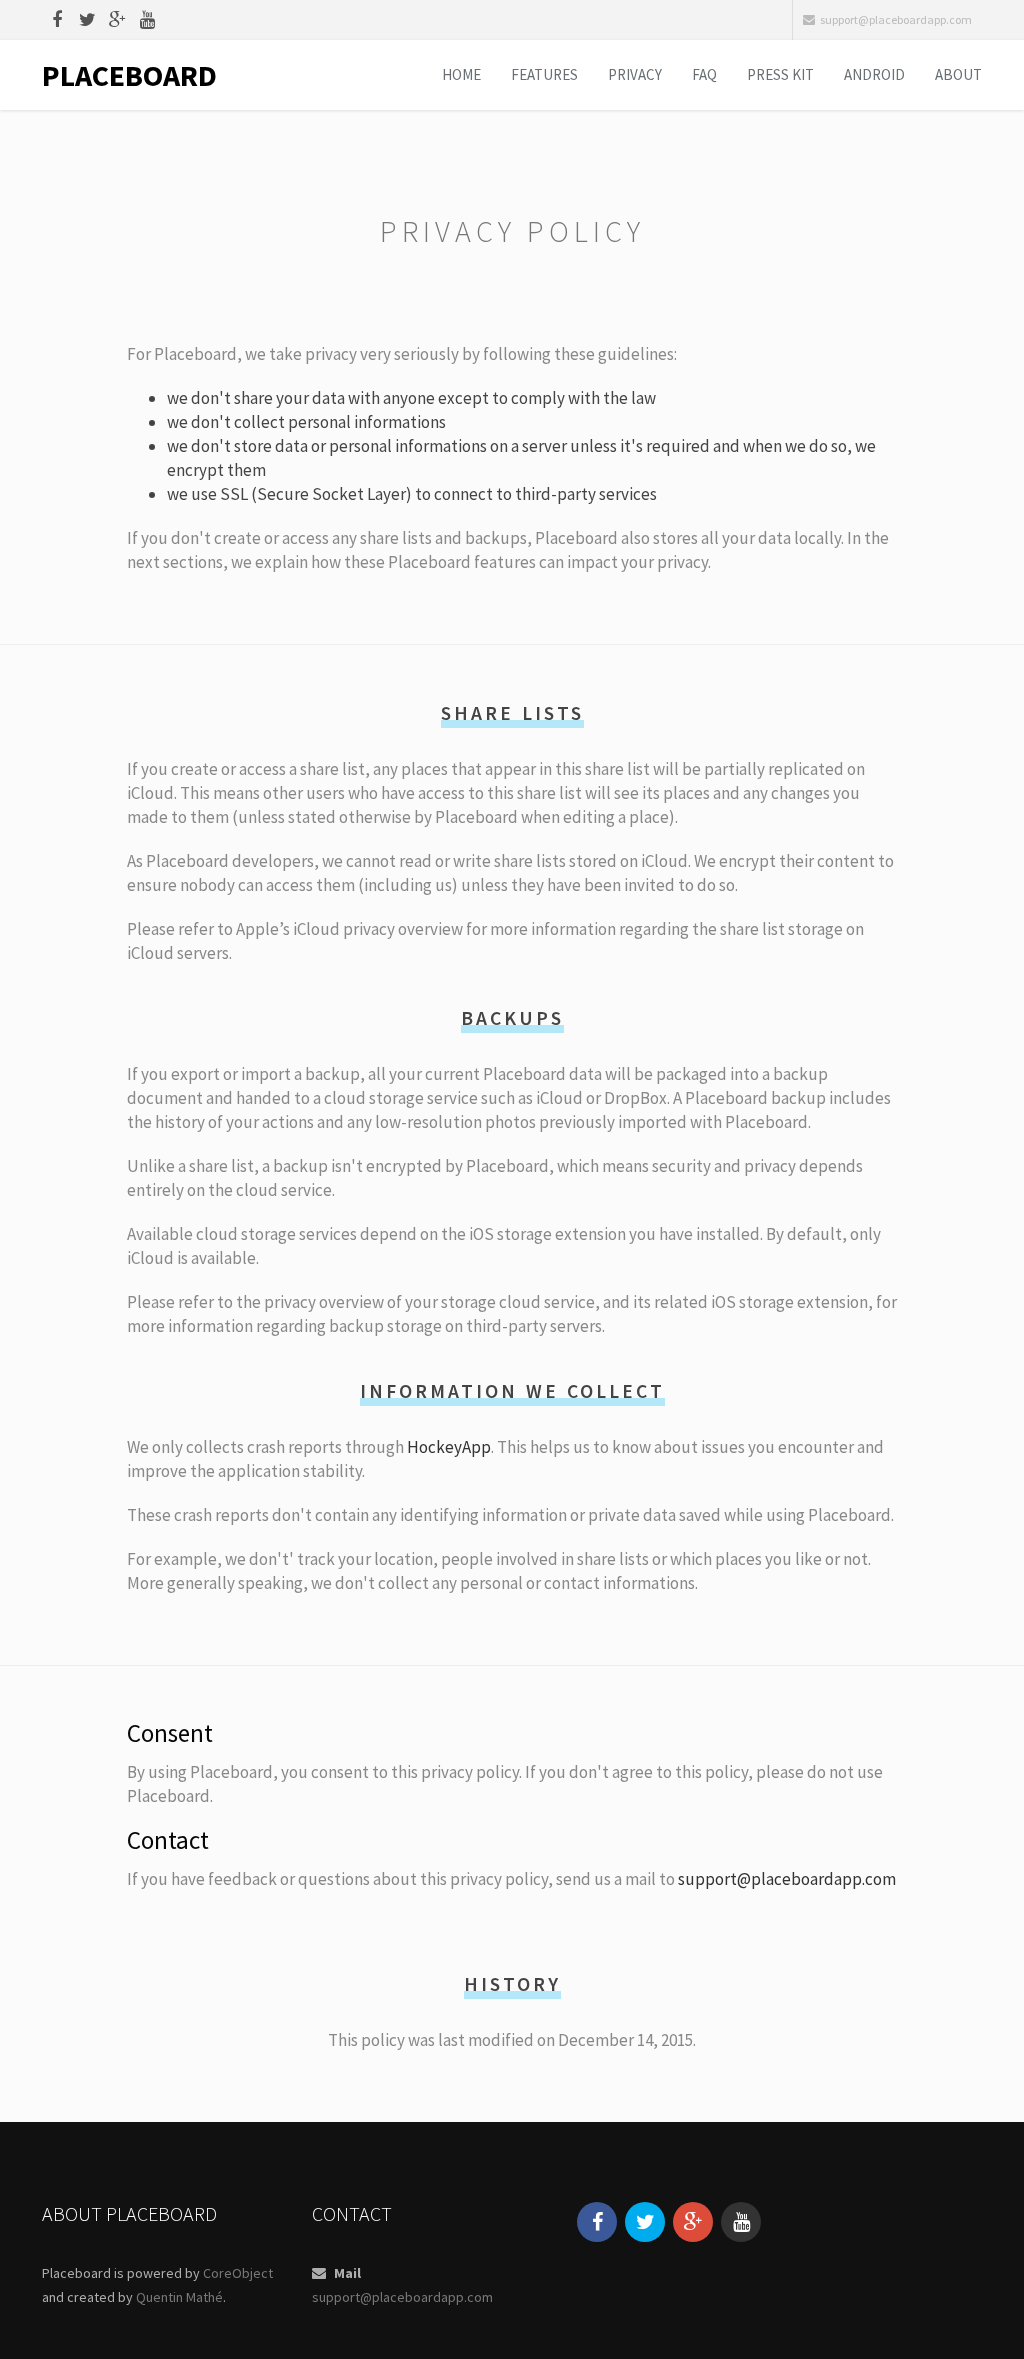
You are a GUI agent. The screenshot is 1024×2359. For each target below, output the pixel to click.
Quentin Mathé (179, 2297)
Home (461, 74)
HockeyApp (449, 1447)
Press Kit (780, 74)
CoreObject (238, 2273)
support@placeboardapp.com (896, 19)
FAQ (704, 74)
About (958, 74)
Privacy (635, 74)
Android (874, 74)
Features (544, 74)
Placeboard (129, 75)
